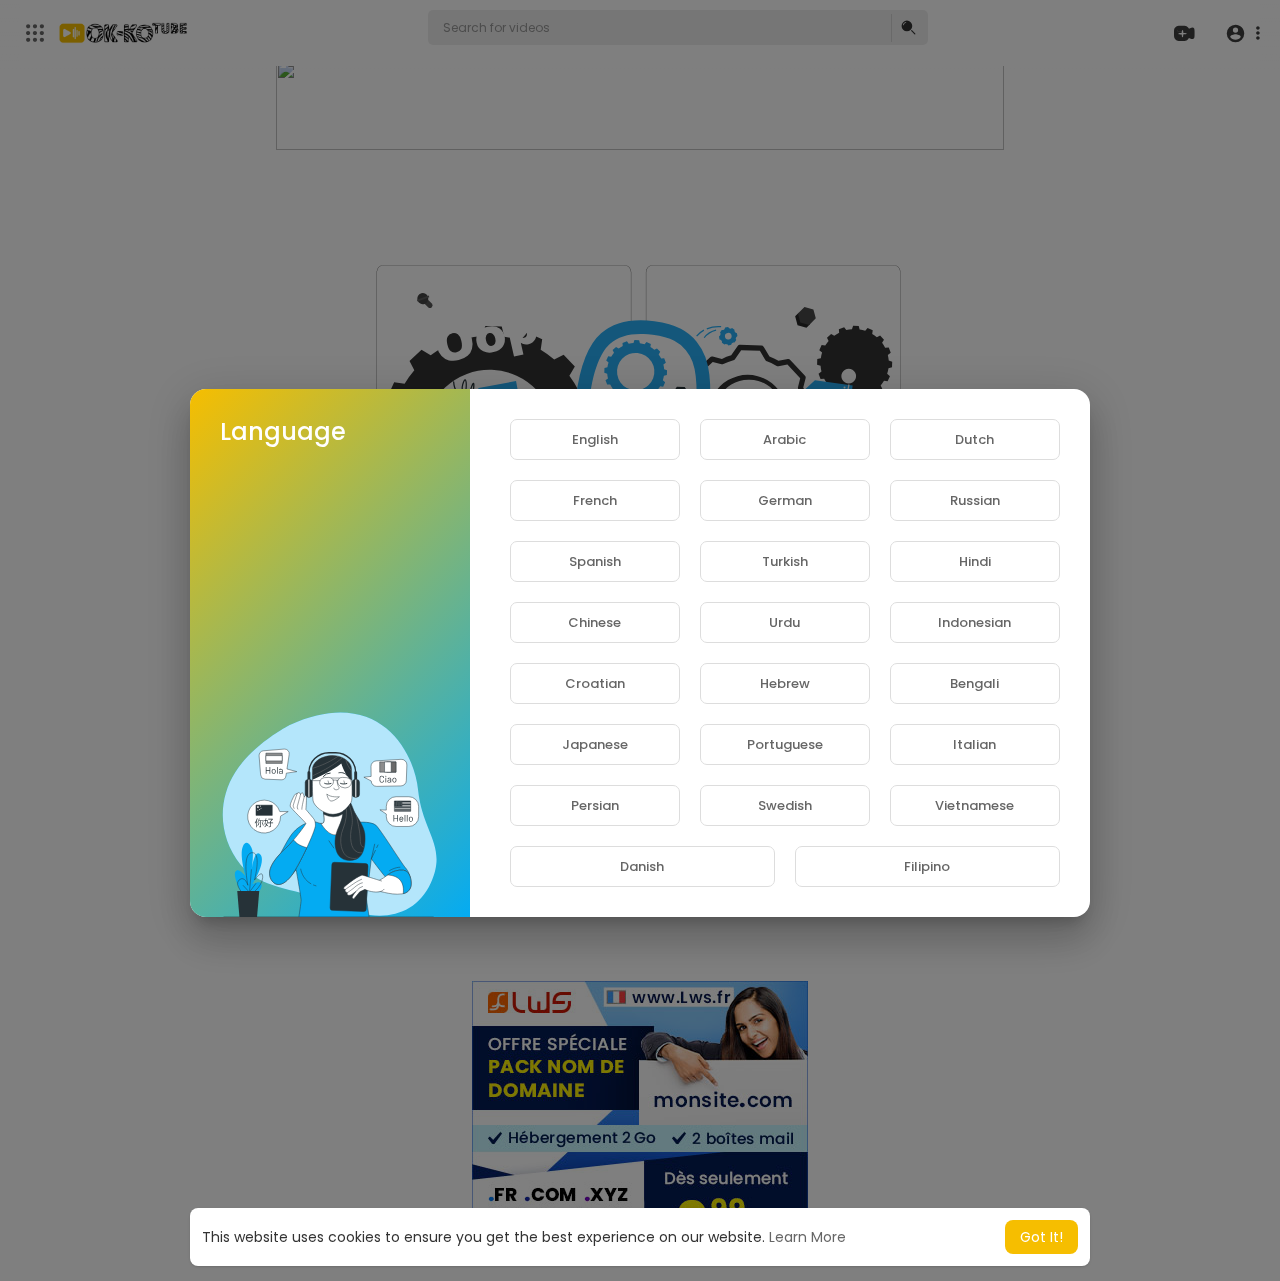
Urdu (784, 622)
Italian (974, 744)
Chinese (594, 622)
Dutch (974, 439)
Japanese (595, 744)
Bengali (974, 683)
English (595, 439)
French (595, 500)
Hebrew (785, 683)
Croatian (595, 683)
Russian (975, 500)
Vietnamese (974, 805)
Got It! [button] (1041, 1237)
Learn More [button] (807, 1237)
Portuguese (785, 744)
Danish (642, 866)
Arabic (784, 439)
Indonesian (974, 622)
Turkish (785, 561)
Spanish (595, 561)
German (785, 500)
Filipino (927, 866)
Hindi (975, 561)
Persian (595, 805)
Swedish (785, 805)
